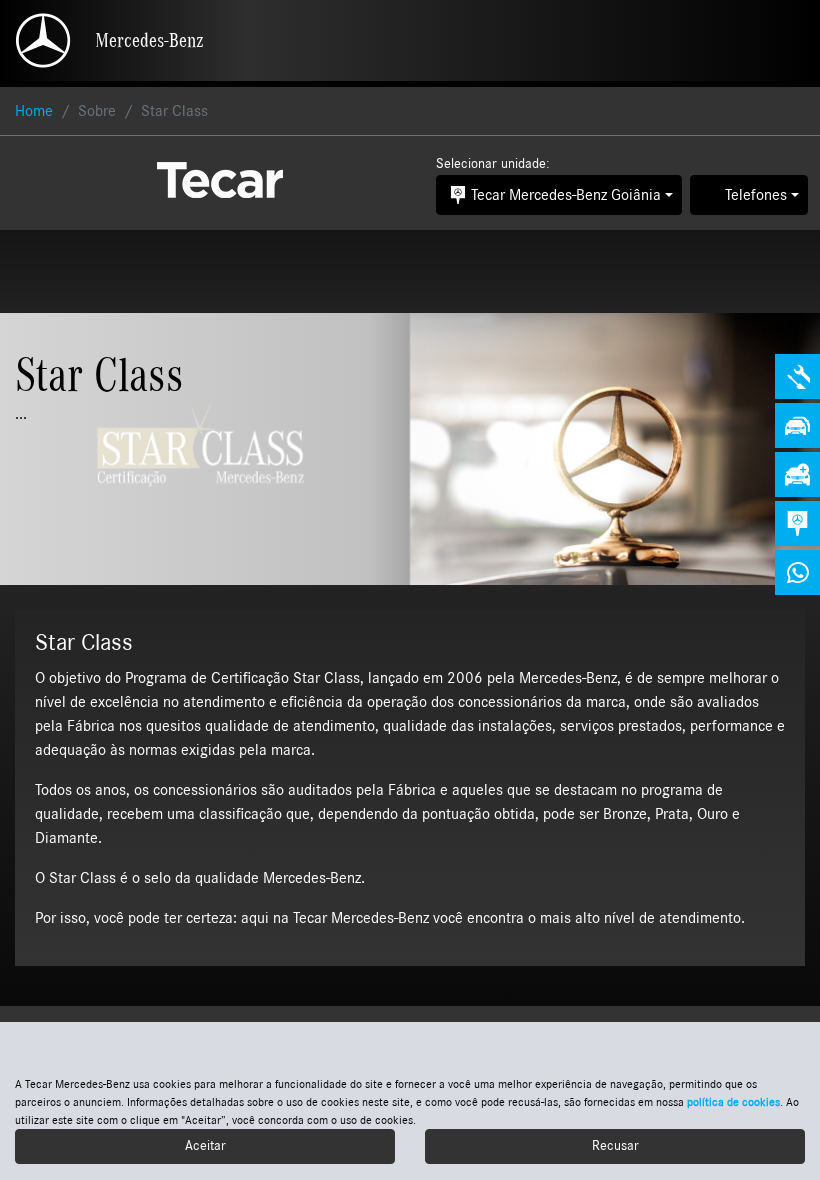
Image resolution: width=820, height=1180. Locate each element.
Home (34, 111)
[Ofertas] (797, 425)
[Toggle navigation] (787, 40)
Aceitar (205, 1146)
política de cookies (733, 1102)
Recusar (615, 1146)
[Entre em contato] (797, 523)
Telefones (756, 195)
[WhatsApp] (797, 572)
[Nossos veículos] (797, 474)
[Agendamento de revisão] (797, 376)
